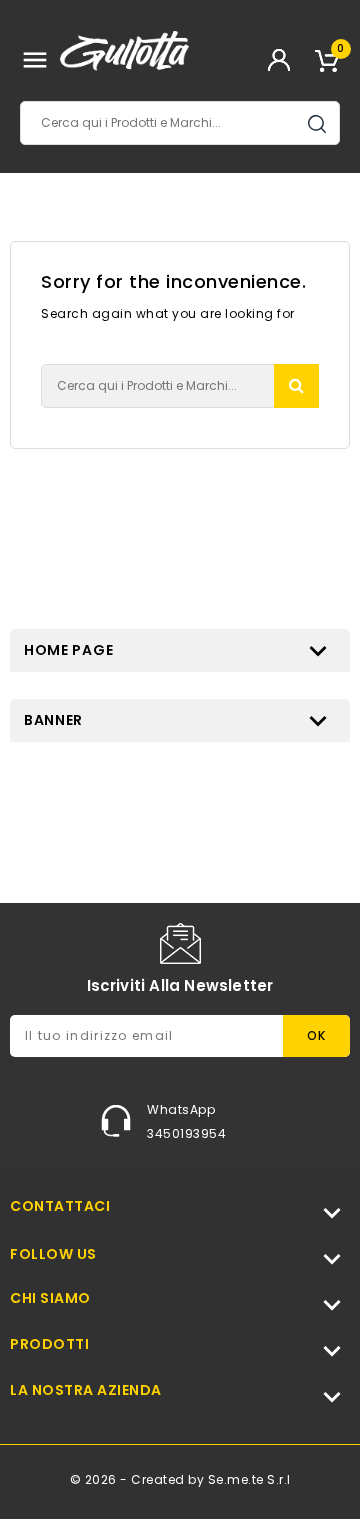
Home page (68, 650)
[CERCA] (317, 124)
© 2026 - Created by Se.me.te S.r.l (180, 1479)
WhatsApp (181, 1109)
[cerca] (296, 386)
